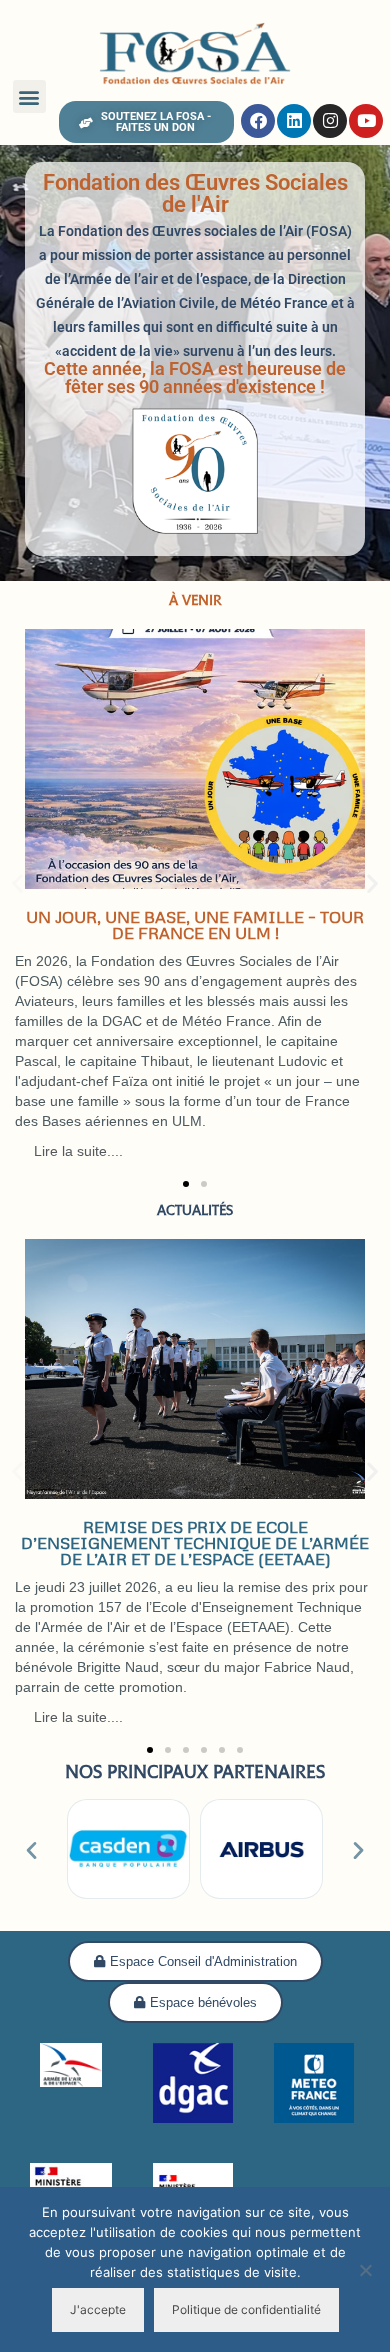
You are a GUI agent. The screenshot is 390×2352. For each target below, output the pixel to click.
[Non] (365, 2270)
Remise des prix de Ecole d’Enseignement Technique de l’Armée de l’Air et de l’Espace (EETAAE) (195, 1543)
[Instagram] (330, 121)
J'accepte (98, 2309)
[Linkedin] (294, 121)
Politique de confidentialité (246, 2309)
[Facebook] (258, 121)
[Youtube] (366, 121)
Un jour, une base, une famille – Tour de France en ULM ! (195, 925)
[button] (29, 96)
